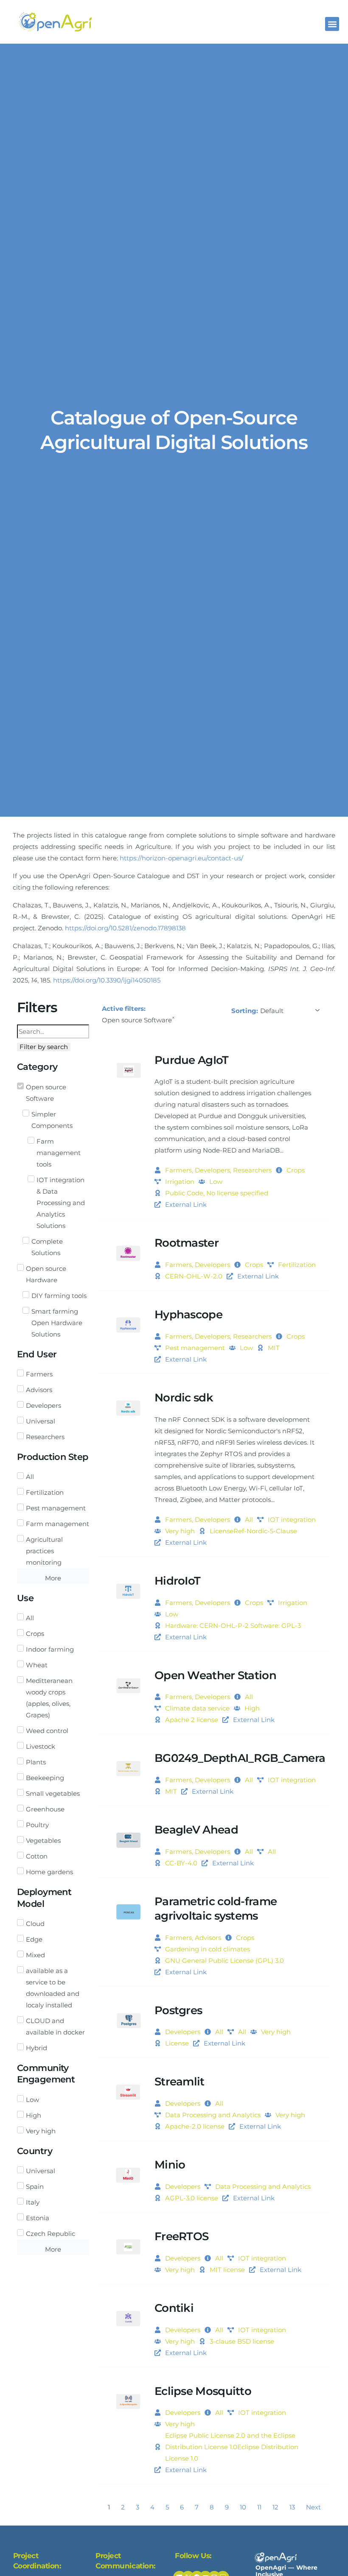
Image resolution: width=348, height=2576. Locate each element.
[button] (332, 24)
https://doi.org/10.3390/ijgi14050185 (107, 980)
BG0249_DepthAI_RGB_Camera (240, 1758)
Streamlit (180, 2082)
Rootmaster (187, 1243)
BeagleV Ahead (196, 1830)
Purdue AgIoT (192, 1060)
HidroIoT (177, 1581)
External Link (186, 1204)
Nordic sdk (184, 1398)
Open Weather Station (215, 1675)
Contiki (174, 2308)
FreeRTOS (181, 2236)
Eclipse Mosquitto (203, 2391)
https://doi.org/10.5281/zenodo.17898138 (125, 928)
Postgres (178, 2010)
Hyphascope (188, 1315)
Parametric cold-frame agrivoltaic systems (216, 1909)
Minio (170, 2165)
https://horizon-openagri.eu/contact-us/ (181, 858)
